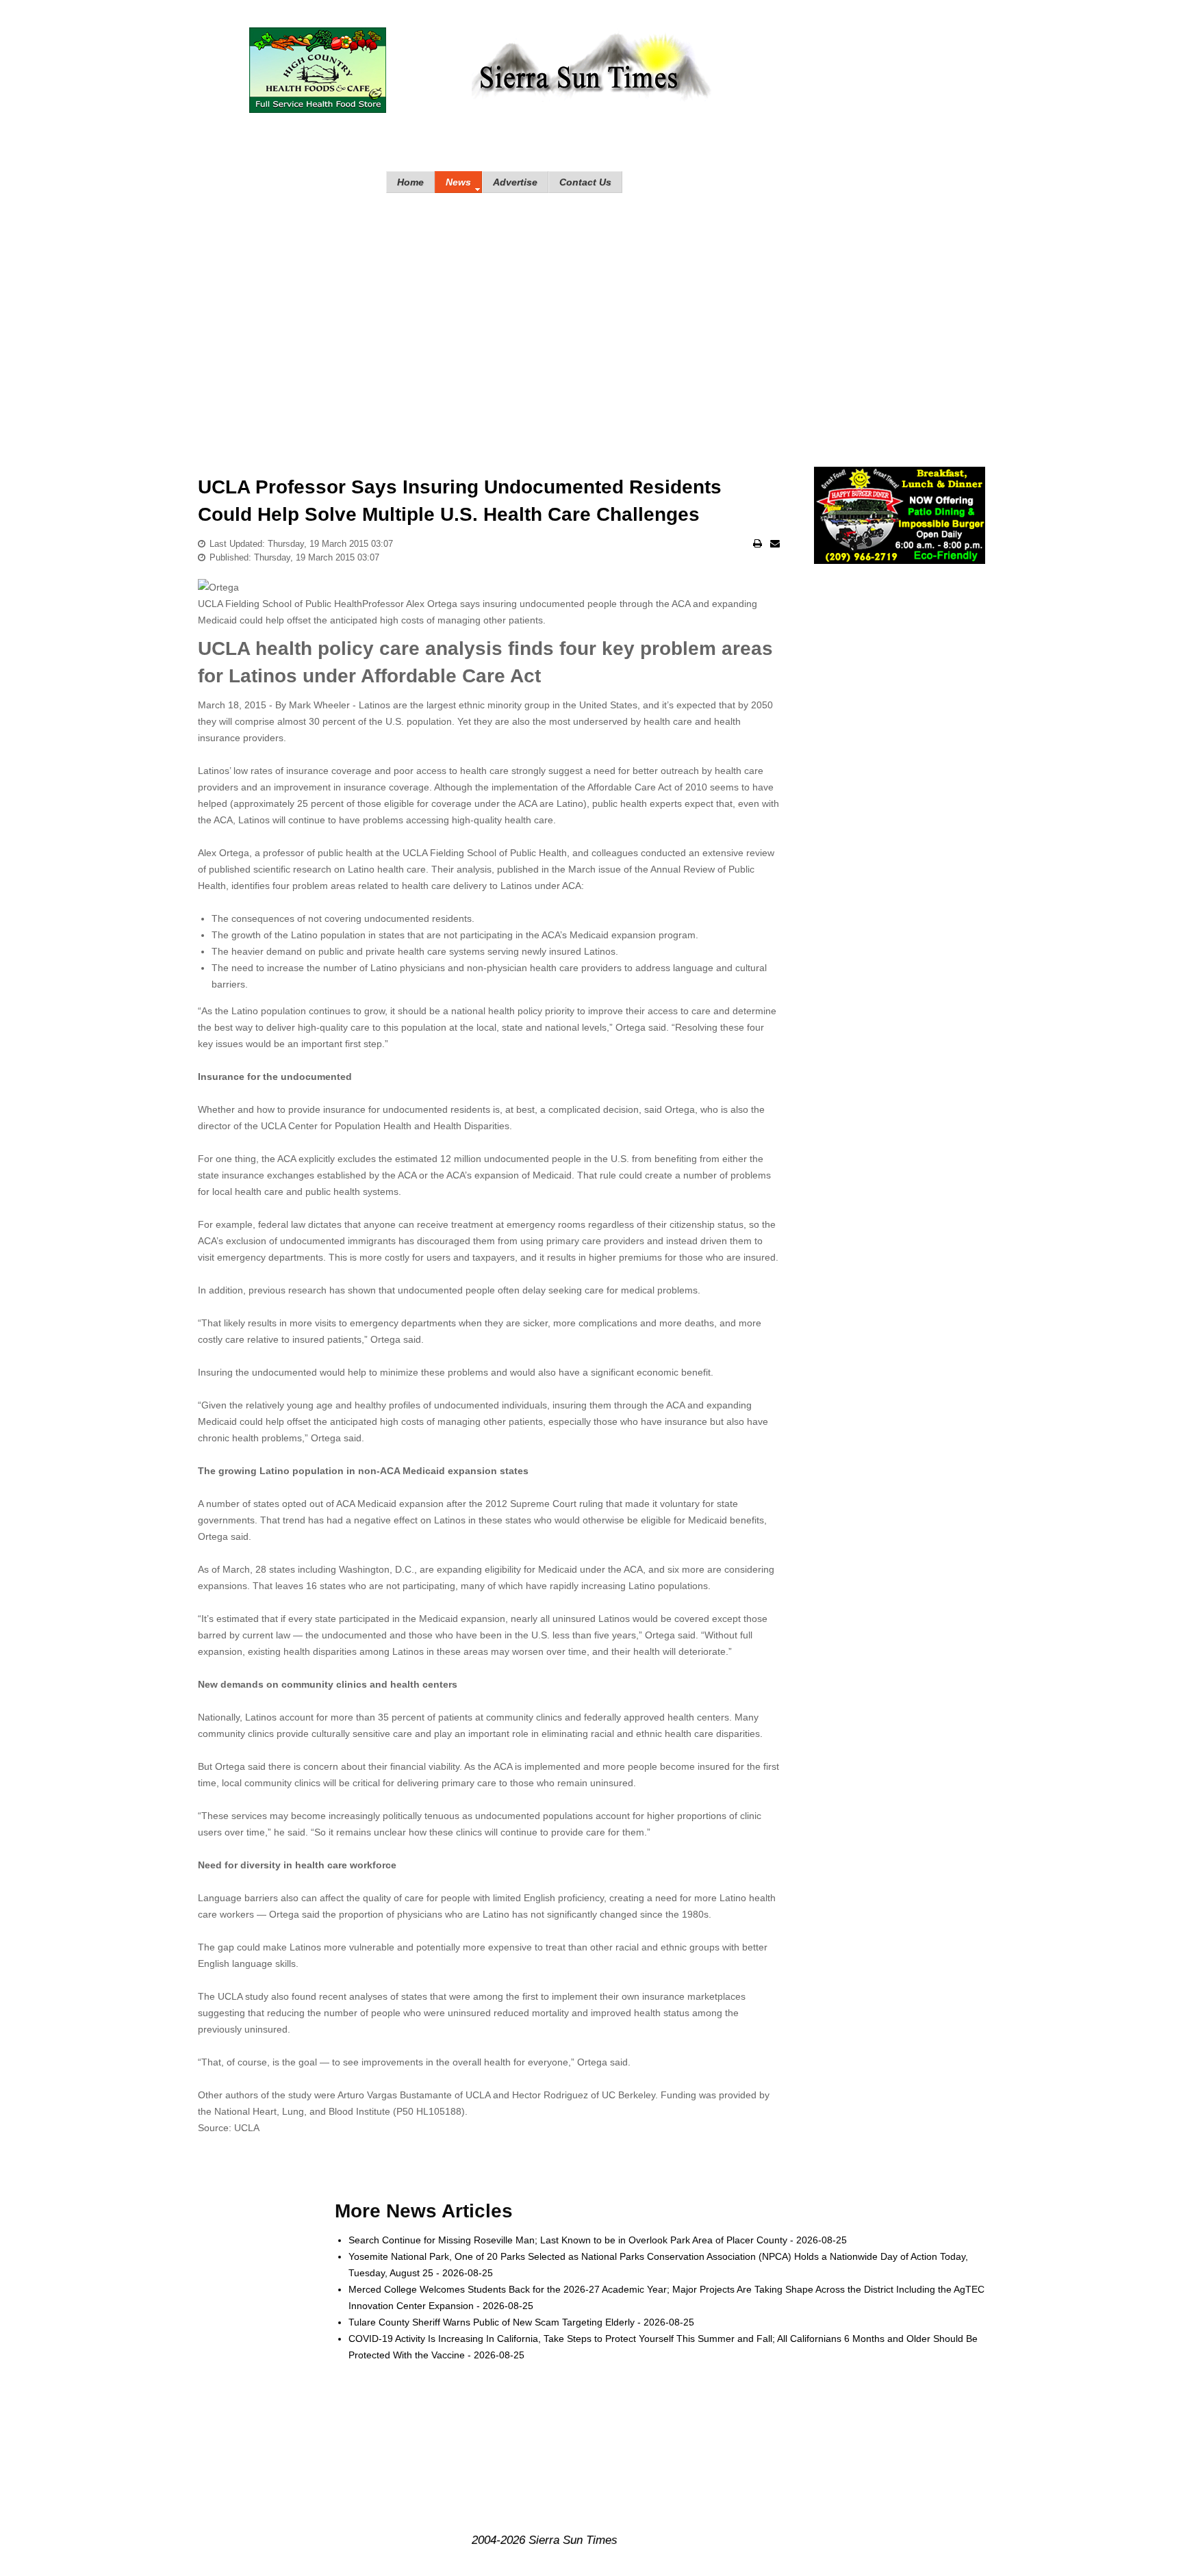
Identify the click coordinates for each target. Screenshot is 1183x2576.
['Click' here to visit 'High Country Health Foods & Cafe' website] (318, 70)
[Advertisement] (591, 316)
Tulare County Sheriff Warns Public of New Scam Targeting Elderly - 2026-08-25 (521, 2322)
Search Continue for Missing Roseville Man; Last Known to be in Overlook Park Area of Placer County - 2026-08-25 (598, 2240)
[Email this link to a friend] (775, 543)
